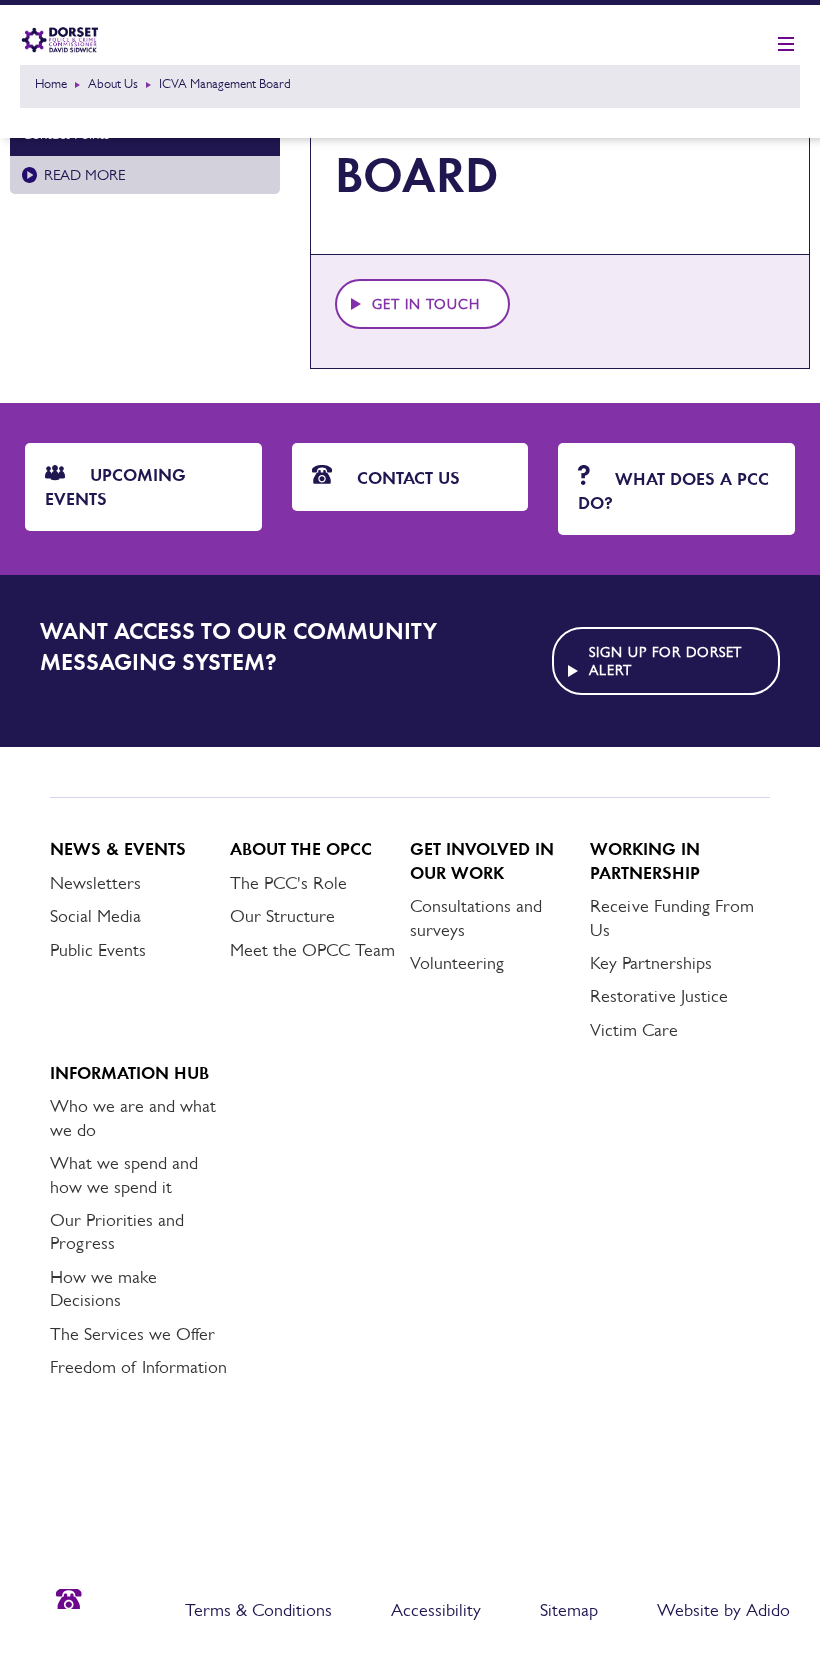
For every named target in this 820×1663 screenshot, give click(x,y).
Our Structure (282, 916)
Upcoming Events (115, 486)
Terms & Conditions (258, 1610)
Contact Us (406, 478)
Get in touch (426, 304)
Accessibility (436, 1610)
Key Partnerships (651, 963)
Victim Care (634, 1030)
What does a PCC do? (673, 490)
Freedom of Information (138, 1367)
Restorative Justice (659, 996)
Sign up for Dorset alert (666, 661)
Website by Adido (723, 1610)
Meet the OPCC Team (312, 950)
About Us (113, 83)
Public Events (98, 950)
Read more (84, 174)
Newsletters (95, 883)
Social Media (95, 916)
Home (51, 83)
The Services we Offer (132, 1334)
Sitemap (569, 1610)
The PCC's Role (288, 883)
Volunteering (457, 963)
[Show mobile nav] (786, 45)
